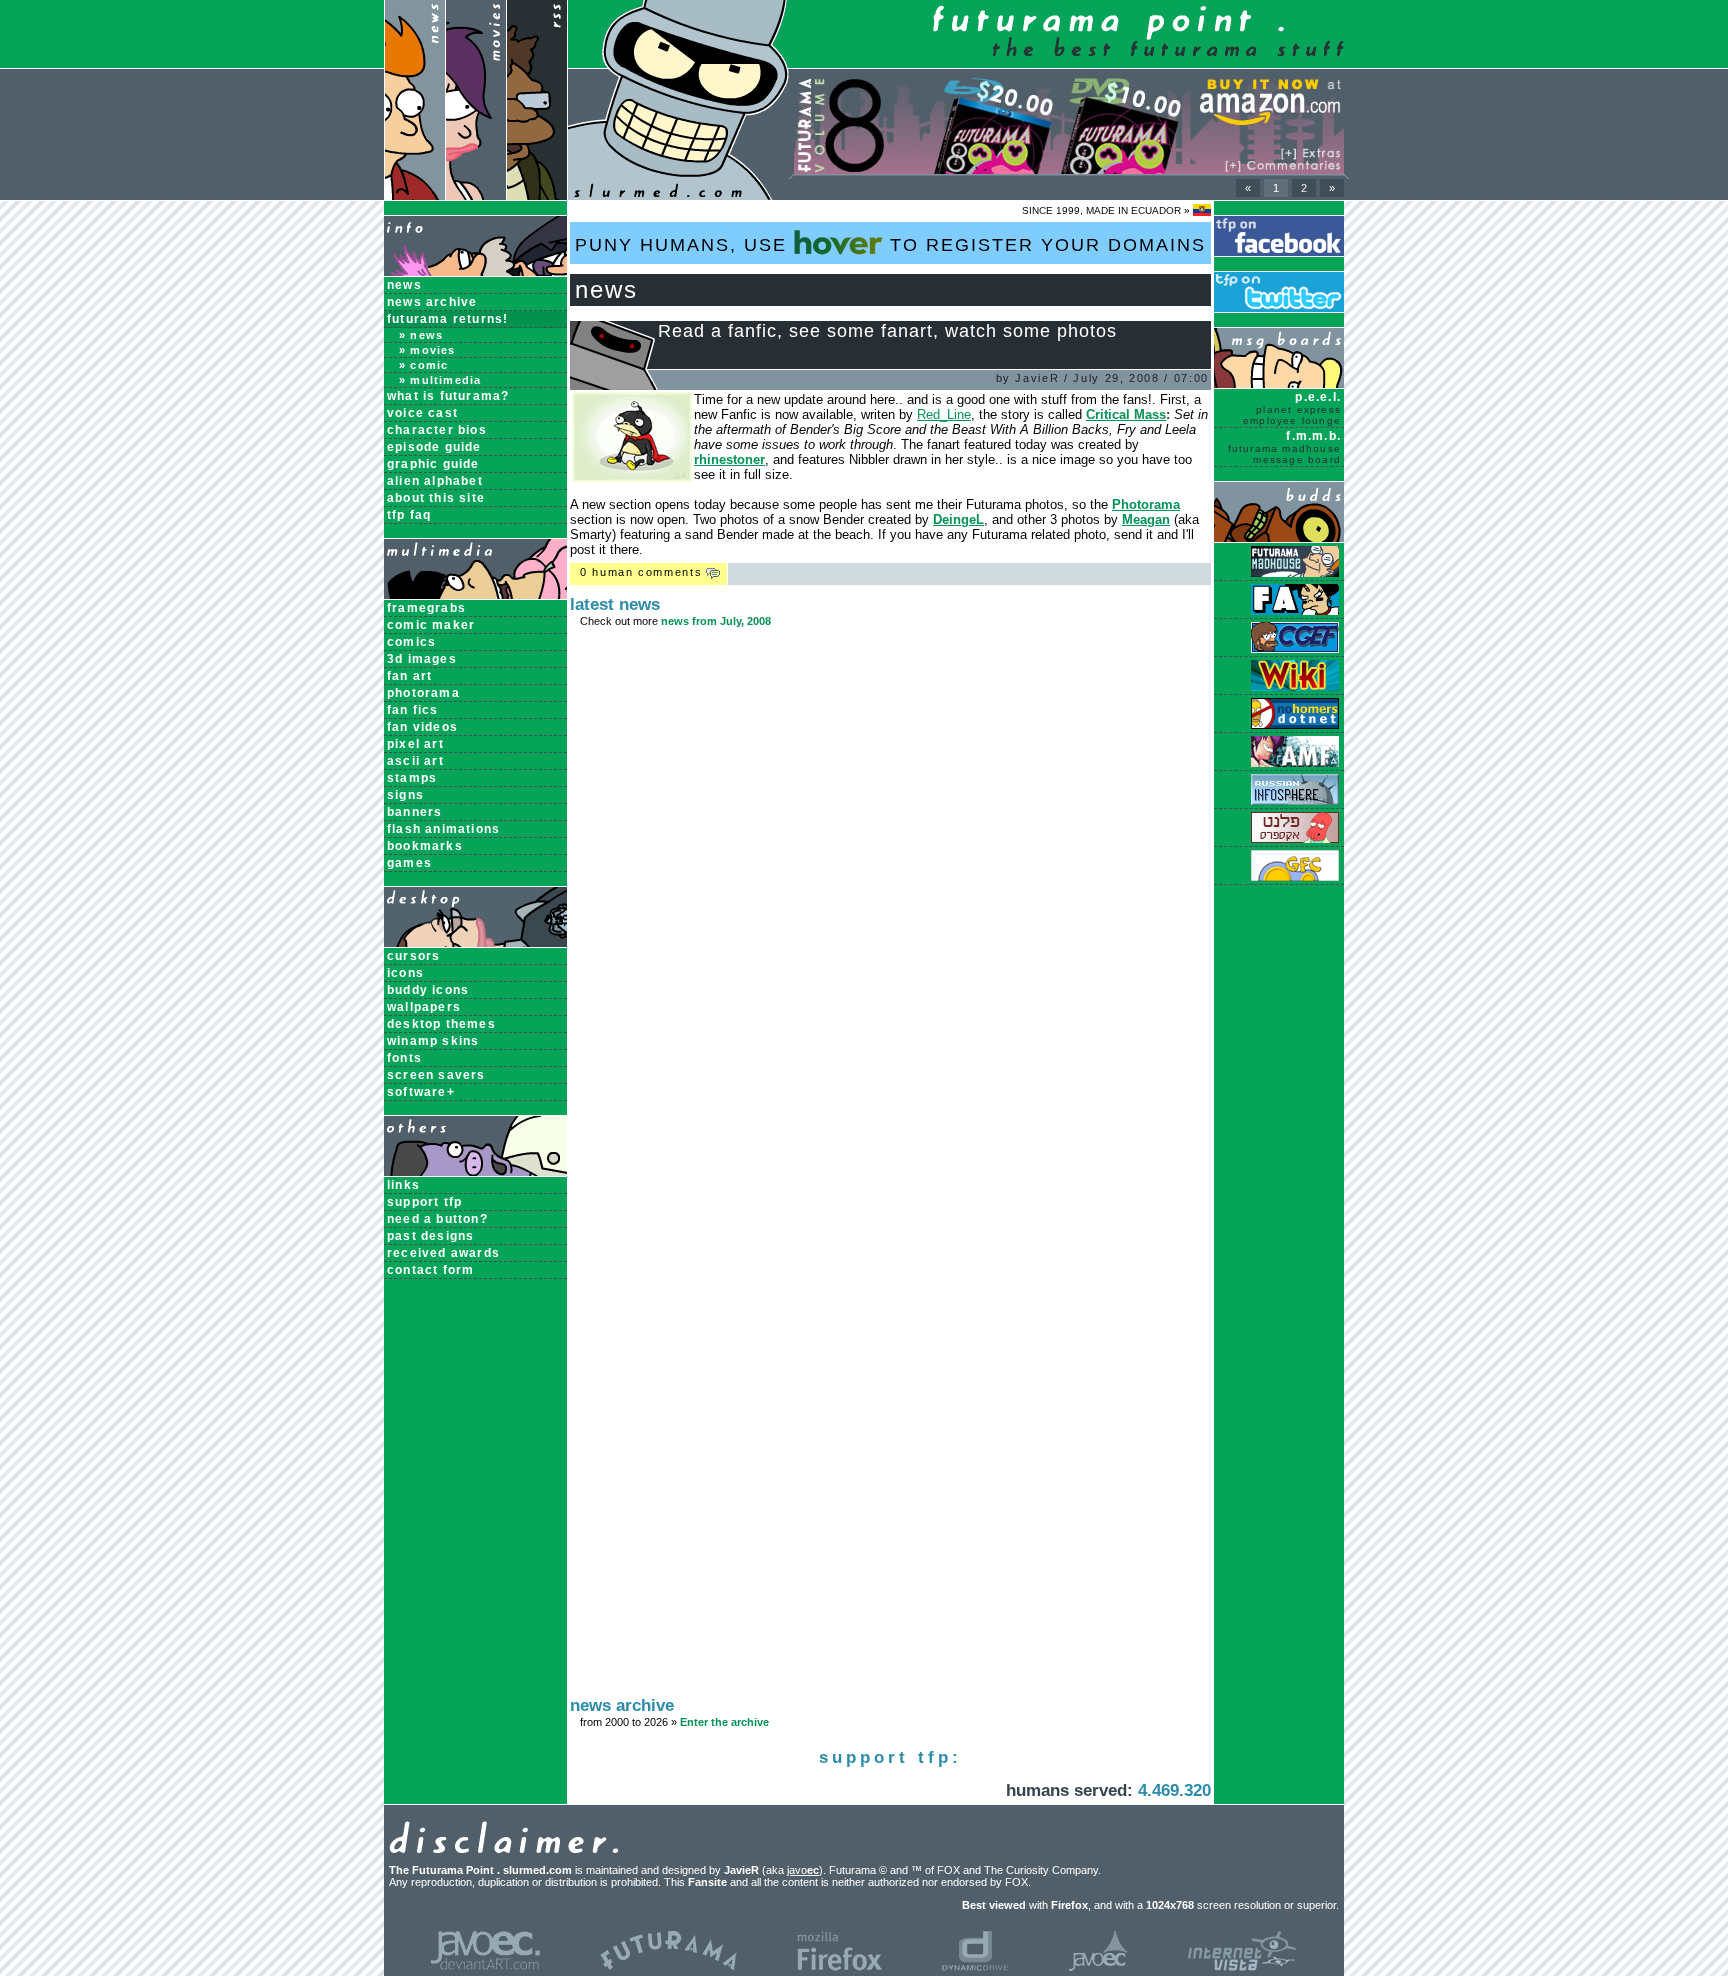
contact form (430, 1270)
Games (409, 863)
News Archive (432, 302)
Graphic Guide (433, 464)
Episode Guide (434, 447)
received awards (443, 1253)
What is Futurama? (448, 396)
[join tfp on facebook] (1279, 252)
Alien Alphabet (435, 481)
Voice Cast (422, 413)
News (404, 285)
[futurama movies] (475, 195)
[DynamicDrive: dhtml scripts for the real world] (975, 1967)
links (403, 1185)
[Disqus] (890, 907)
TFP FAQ (409, 515)
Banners (414, 812)
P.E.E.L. (1292, 408)
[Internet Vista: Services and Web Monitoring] (1242, 1967)
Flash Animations (443, 829)
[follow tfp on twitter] (1279, 308)
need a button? (437, 1219)
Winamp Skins (433, 1041)
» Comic (423, 365)
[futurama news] (414, 195)
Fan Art (409, 676)
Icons (405, 973)
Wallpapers (424, 1007)
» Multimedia (440, 380)
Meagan (1146, 519)
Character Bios (437, 430)
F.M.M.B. (1284, 447)
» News (421, 335)
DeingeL (958, 519)
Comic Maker (431, 625)
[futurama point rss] (537, 195)
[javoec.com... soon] (1098, 1967)
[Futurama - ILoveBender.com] (668, 1967)
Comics (411, 642)
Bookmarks (425, 846)
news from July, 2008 (716, 621)
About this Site (436, 498)
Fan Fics (413, 710)
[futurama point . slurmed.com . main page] (678, 195)
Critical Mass (1126, 414)
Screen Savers (436, 1075)
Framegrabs (426, 608)
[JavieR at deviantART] (485, 1967)
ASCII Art (415, 761)
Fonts (404, 1058)
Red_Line (944, 414)
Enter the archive (724, 1722)
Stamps (412, 778)
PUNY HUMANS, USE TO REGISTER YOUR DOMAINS (890, 245)
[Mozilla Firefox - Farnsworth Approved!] (839, 1967)
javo (803, 1870)
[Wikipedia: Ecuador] (1202, 210)
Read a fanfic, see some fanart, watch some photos (887, 331)
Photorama (423, 693)
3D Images (422, 659)
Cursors (413, 956)
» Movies (427, 350)
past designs (430, 1236)
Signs (405, 795)
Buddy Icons (428, 990)
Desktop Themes (441, 1024)
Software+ (421, 1092)
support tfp (424, 1202)
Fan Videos (422, 727)
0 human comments (641, 572)
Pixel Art (415, 744)
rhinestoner (729, 459)
